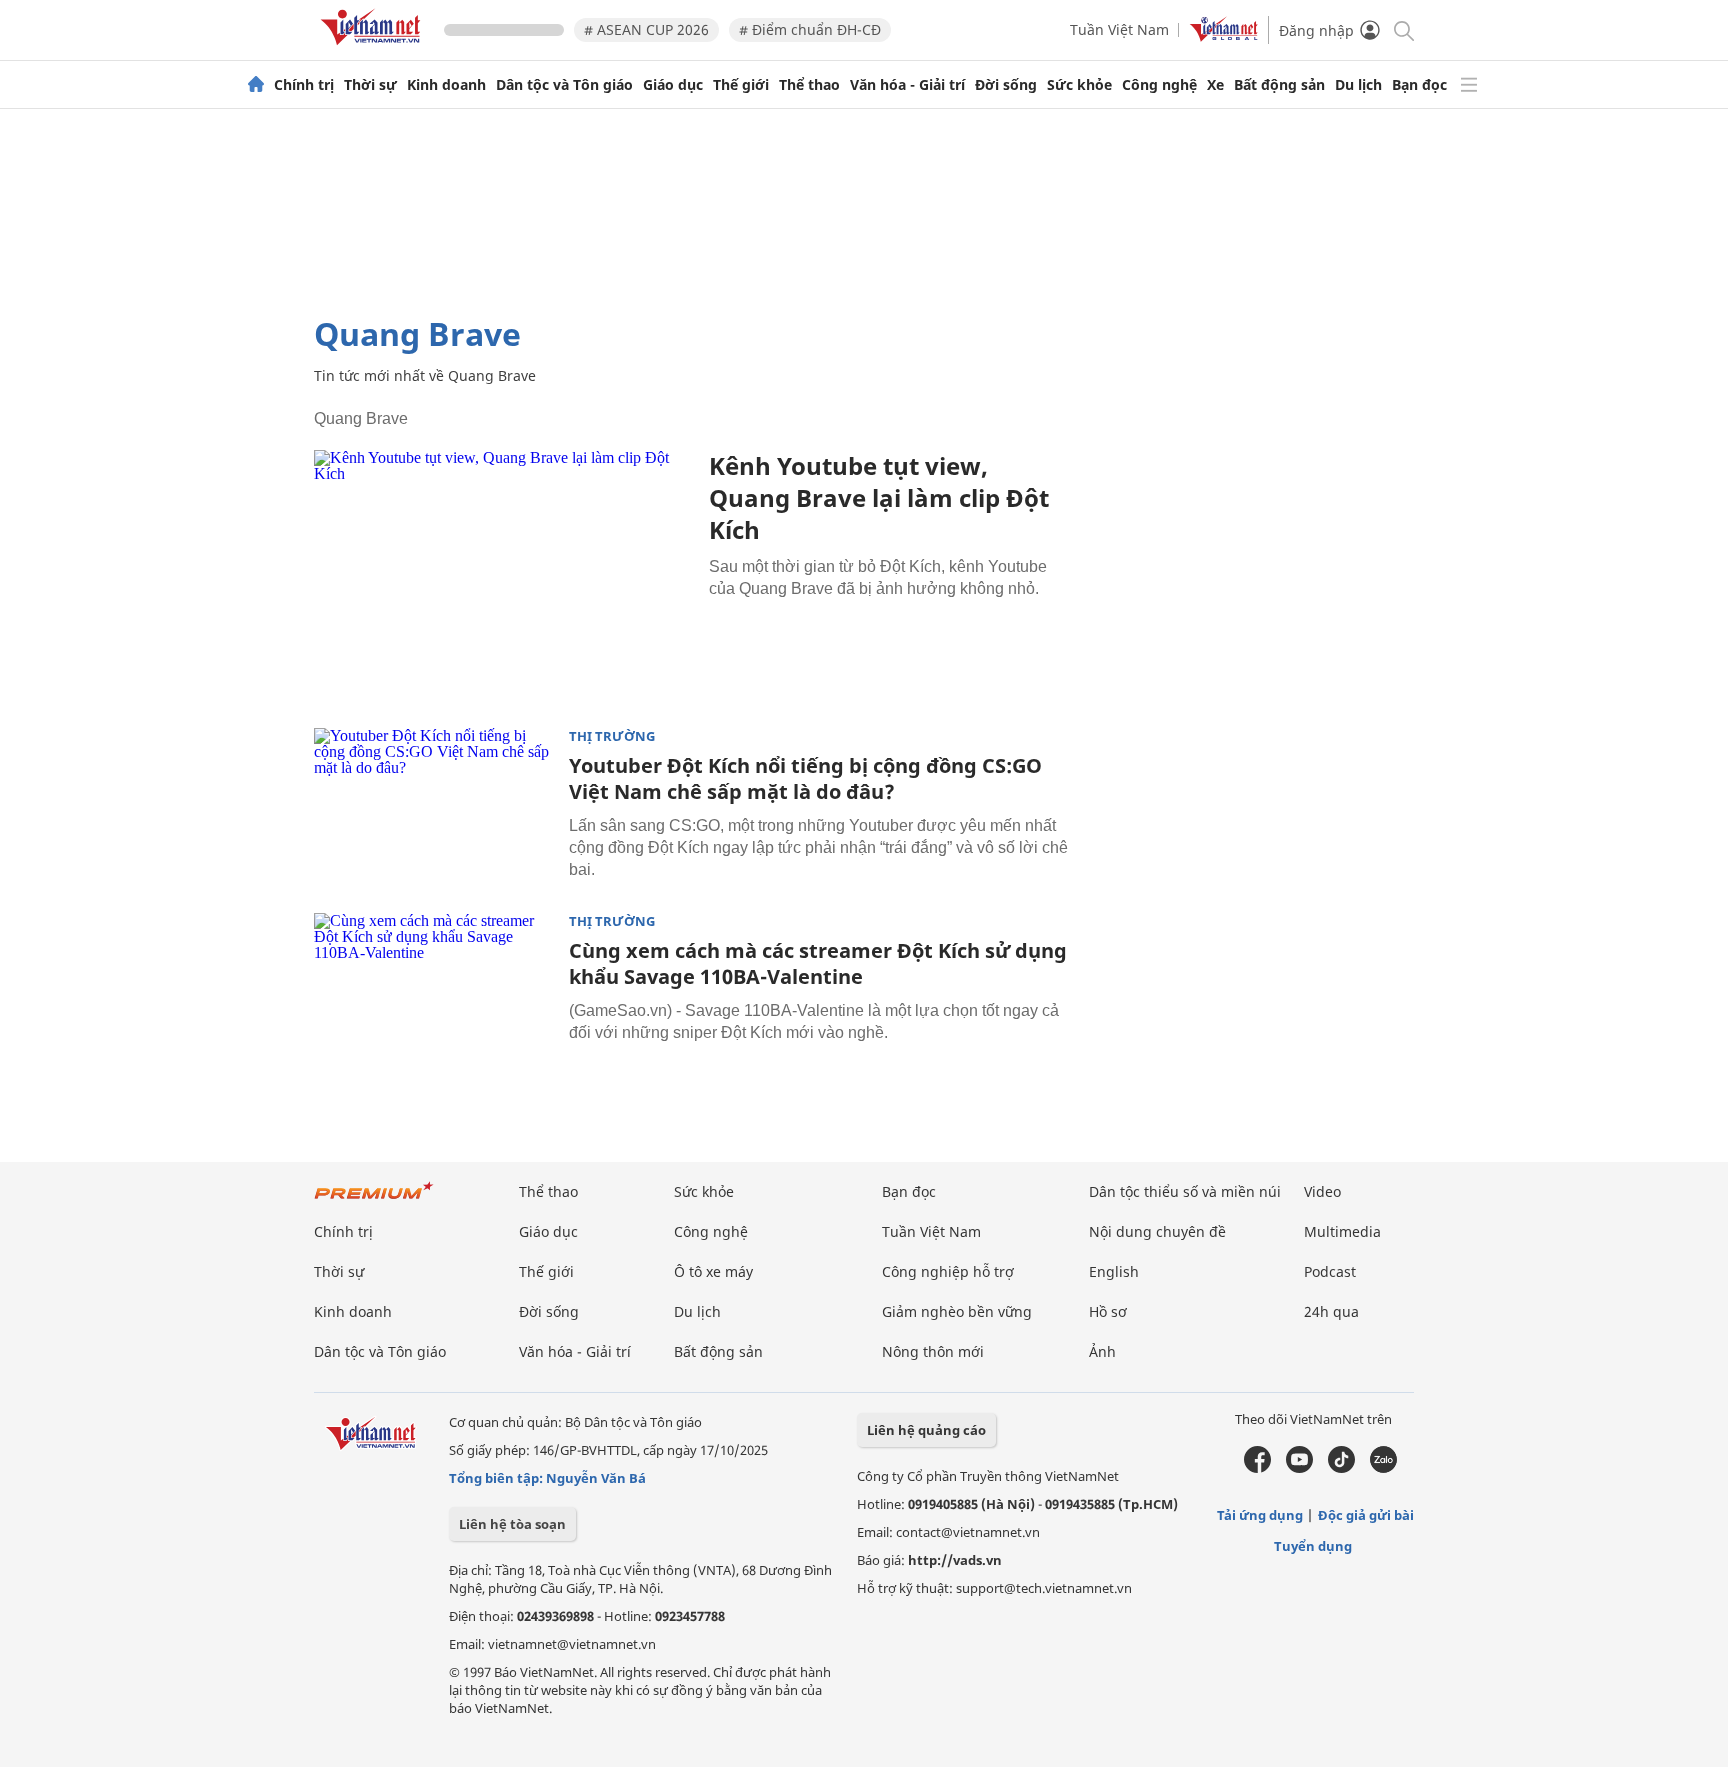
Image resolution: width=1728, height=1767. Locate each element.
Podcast (1330, 1271)
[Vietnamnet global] (1224, 36)
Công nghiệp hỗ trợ (948, 1271)
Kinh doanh (446, 85)
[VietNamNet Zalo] (1383, 1468)
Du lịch (1358, 85)
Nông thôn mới (933, 1351)
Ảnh (1102, 1351)
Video (1322, 1191)
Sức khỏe (1079, 85)
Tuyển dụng (1313, 1546)
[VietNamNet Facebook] (1257, 1468)
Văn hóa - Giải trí (907, 85)
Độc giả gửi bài (1366, 1515)
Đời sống (1006, 85)
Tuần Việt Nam (1119, 29)
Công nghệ (1159, 85)
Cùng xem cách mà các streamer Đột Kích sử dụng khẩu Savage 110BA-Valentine (818, 963)
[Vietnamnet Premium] (374, 1200)
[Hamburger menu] (1469, 85)
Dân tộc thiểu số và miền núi (1185, 1191)
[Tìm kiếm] (1402, 29)
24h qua (1331, 1311)
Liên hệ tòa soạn (512, 1524)
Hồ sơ (1108, 1311)
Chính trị (304, 85)
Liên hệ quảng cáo (926, 1430)
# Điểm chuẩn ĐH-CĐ (810, 29)
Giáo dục (673, 85)
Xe (1215, 85)
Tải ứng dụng (1260, 1515)
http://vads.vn (955, 1560)
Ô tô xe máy (713, 1271)
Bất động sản (1279, 85)
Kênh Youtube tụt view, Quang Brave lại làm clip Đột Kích (879, 497)
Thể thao (809, 85)
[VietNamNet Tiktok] (1341, 1468)
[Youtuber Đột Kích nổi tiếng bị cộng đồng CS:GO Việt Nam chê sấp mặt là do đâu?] (434, 808)
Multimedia (1342, 1231)
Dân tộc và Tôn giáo (564, 85)
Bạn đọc (1419, 85)
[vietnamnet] (374, 48)
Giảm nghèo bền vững (957, 1311)
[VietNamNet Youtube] (1299, 1468)
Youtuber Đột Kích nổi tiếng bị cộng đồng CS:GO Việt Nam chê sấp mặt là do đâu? (805, 778)
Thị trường (612, 736)
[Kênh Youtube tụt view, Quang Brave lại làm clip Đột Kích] (504, 576)
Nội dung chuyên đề (1157, 1231)
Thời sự (370, 85)
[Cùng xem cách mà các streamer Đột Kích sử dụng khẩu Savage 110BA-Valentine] (434, 993)
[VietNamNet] (256, 85)
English (1114, 1271)
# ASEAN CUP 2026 (646, 29)
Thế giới (741, 85)
